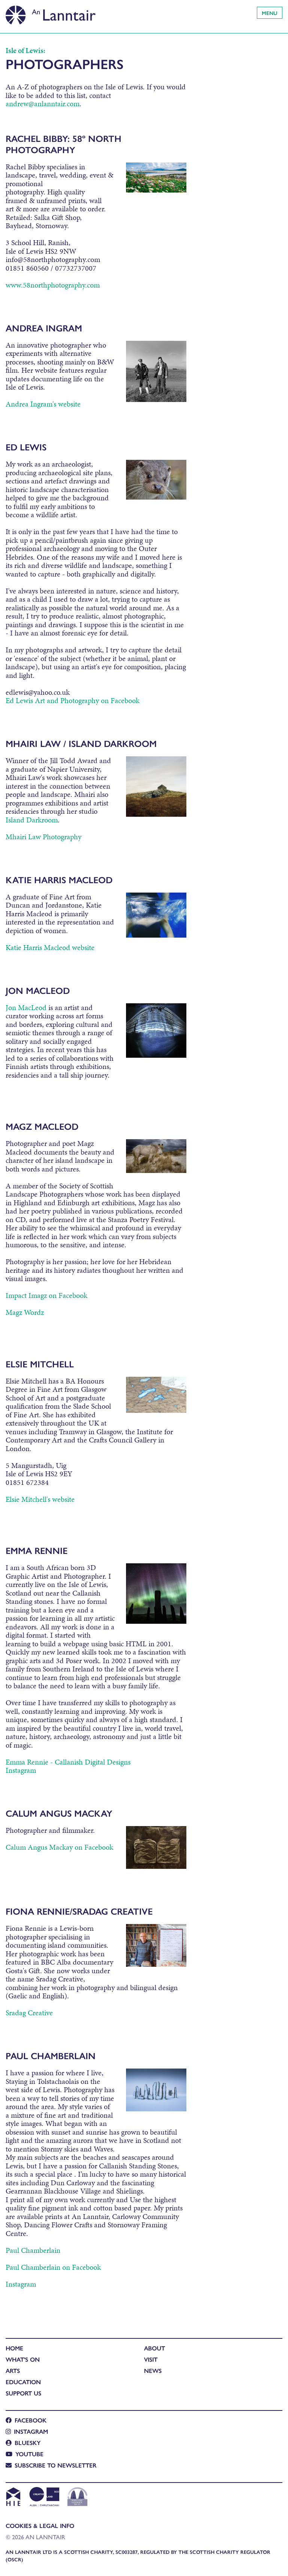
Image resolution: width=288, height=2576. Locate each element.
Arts (13, 2370)
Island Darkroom (32, 820)
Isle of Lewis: (25, 50)
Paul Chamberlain (33, 2250)
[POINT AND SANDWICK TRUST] (77, 2498)
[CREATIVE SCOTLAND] (44, 2498)
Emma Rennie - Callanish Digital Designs (68, 1762)
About (154, 2348)
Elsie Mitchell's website (40, 1499)
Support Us (23, 2393)
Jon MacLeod (26, 1007)
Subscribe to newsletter (55, 2465)
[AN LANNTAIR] (51, 13)
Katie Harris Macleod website (50, 947)
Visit (151, 2359)
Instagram (21, 1770)
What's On (23, 2359)
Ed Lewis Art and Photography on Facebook (73, 700)
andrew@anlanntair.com (43, 104)
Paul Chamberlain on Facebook (53, 2267)
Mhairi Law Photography (43, 837)
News (153, 2370)
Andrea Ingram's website (43, 404)
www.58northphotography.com (53, 285)
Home (14, 2348)
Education (23, 2382)
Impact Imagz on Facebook (46, 1295)
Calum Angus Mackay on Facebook (59, 1847)
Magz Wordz (25, 1312)
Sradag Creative (29, 2013)
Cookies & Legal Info (40, 2526)
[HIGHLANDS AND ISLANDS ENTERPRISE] (13, 2498)
